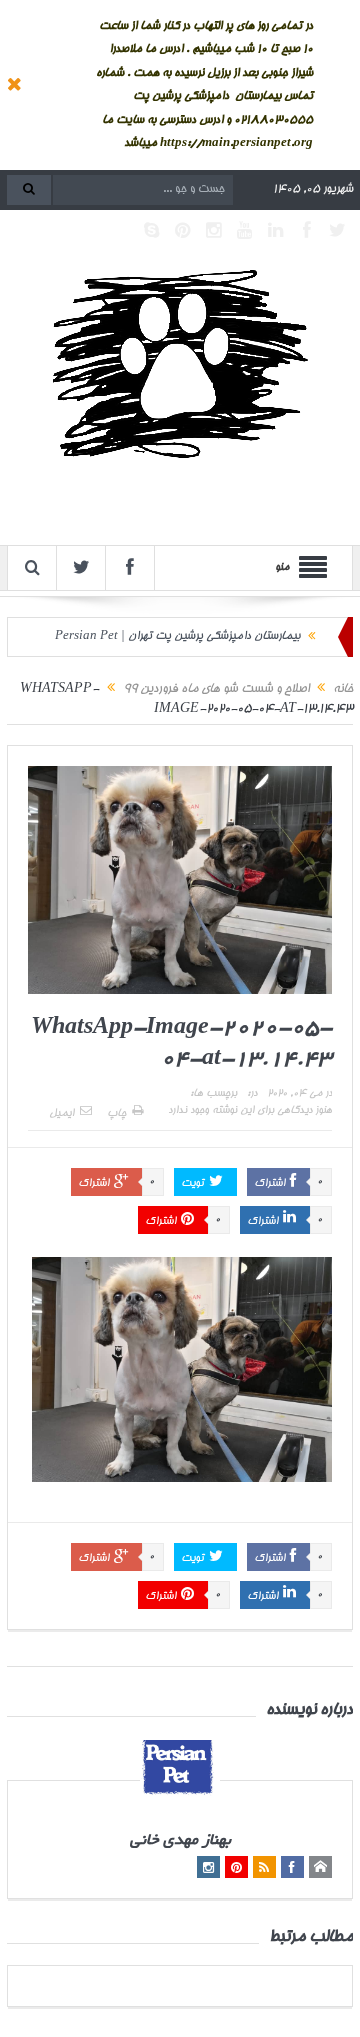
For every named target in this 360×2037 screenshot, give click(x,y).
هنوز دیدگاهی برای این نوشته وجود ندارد (250, 1111)
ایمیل (61, 1114)
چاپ (116, 1114)
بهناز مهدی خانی (180, 1841)
